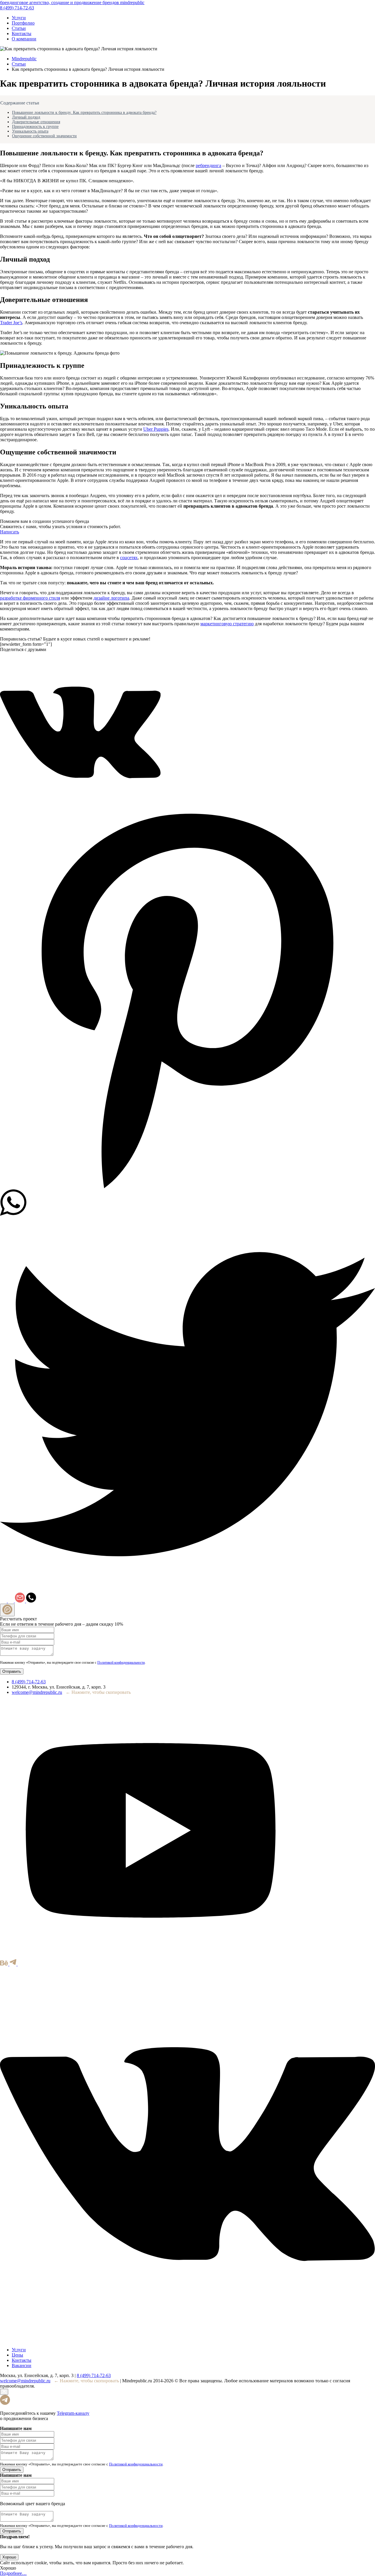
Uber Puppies (156, 429)
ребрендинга (208, 165)
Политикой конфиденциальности (121, 1663)
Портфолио (23, 23)
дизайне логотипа (111, 598)
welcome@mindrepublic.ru (37, 1692)
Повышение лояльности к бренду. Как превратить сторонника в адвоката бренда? (84, 113)
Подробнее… (13, 2573)
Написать (10, 532)
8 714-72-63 (17, 8)
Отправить (12, 1671)
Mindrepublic (24, 59)
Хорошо (9, 2557)
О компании (24, 39)
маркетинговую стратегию (227, 624)
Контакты (22, 34)
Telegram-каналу (73, 2413)
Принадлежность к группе (35, 127)
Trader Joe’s (11, 323)
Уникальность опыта (30, 131)
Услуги (19, 18)
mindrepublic (72, 2)
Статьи (19, 28)
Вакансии (22, 2365)
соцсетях (129, 558)
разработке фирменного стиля (30, 598)
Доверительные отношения (36, 122)
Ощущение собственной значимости (44, 136)
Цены (17, 2355)
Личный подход (26, 117)
